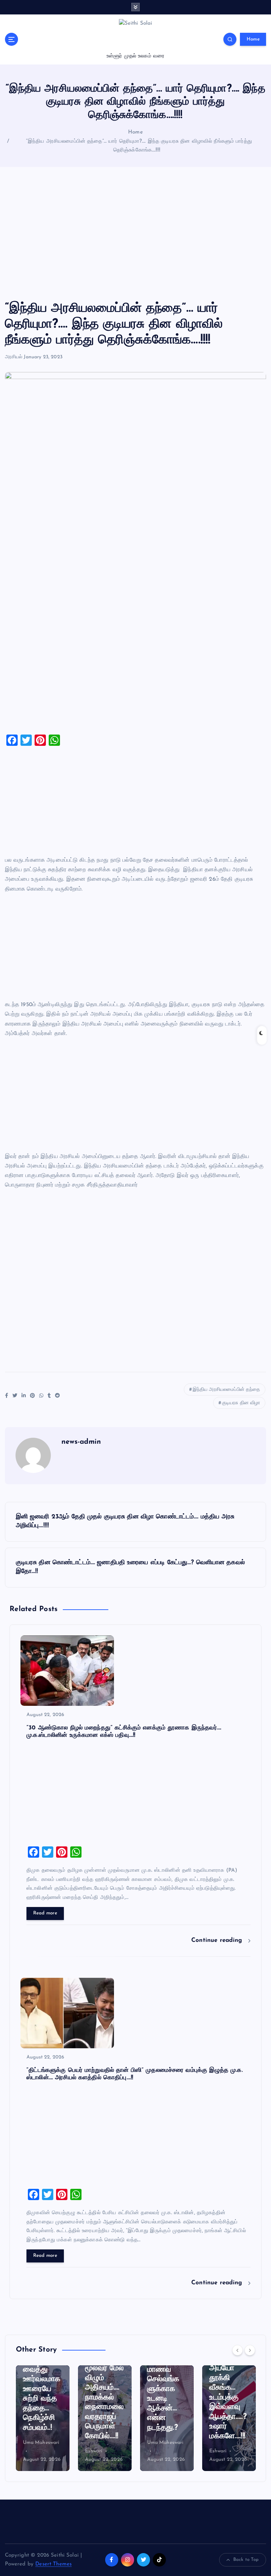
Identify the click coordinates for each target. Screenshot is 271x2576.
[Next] (250, 2350)
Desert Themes (53, 2564)
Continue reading (218, 1940)
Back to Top (246, 2560)
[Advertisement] (135, 234)
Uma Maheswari (103, 2443)
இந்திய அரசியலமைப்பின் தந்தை (227, 1390)
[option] (43, 2418)
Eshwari (32, 2451)
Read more (45, 1913)
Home (253, 39)
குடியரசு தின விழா (241, 1403)
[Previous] (237, 2350)
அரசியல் (14, 357)
